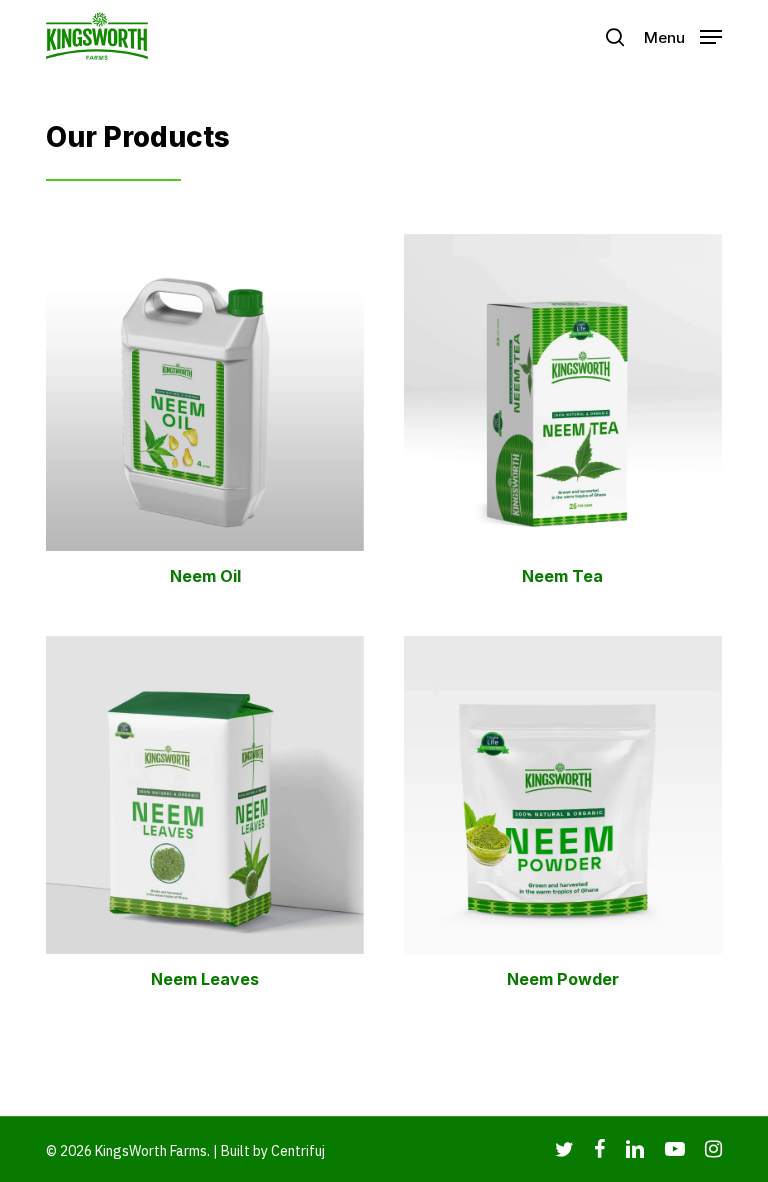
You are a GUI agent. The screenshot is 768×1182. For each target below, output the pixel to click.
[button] (683, 35)
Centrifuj (298, 1151)
